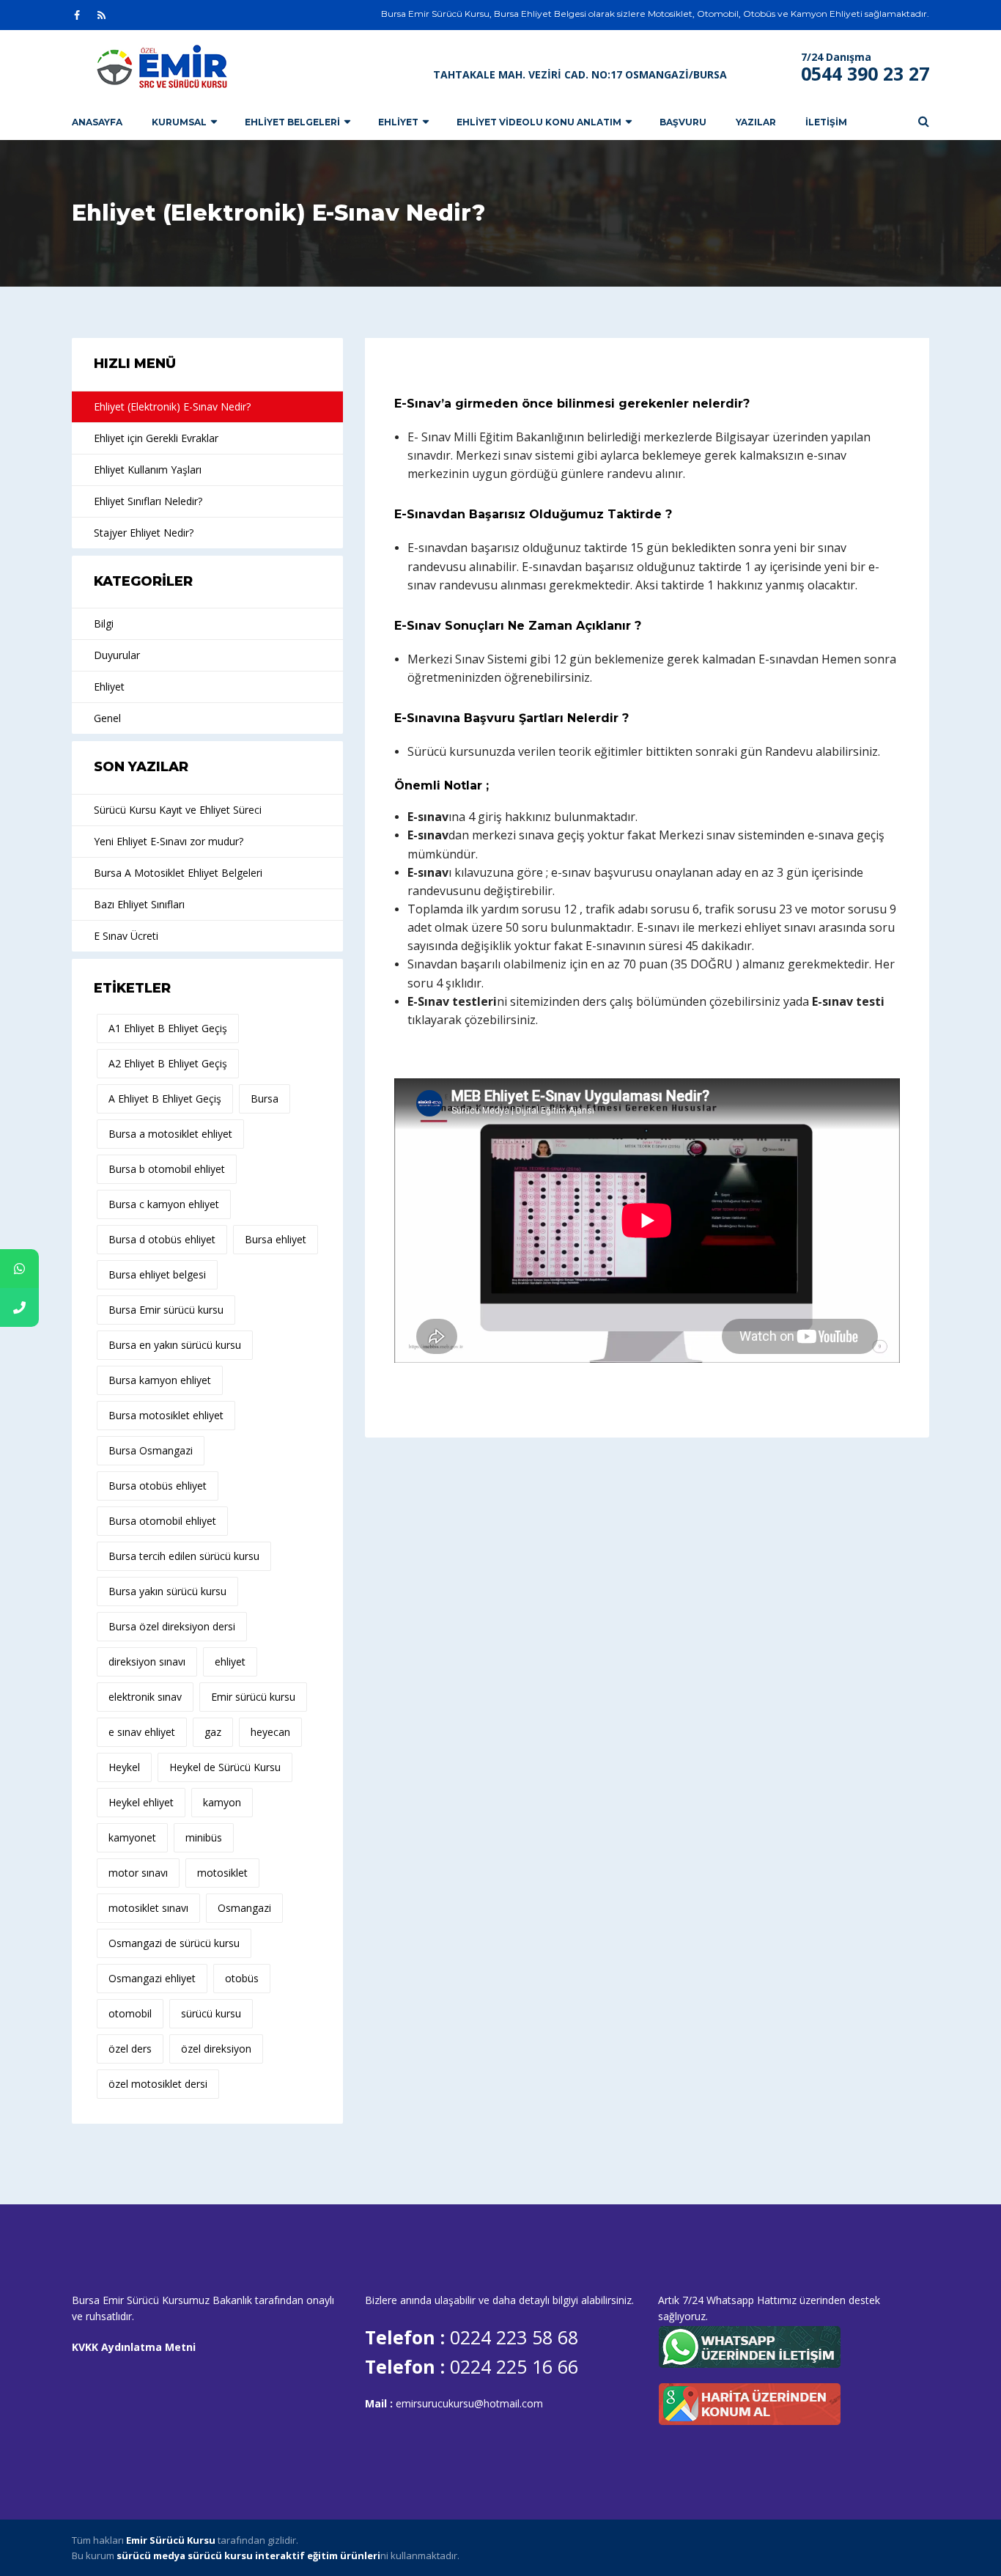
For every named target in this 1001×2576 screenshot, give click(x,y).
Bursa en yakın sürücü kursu (175, 1345)
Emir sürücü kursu (253, 1697)
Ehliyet (398, 122)
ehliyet (230, 1661)
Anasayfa (97, 122)
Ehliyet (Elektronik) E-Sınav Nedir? (172, 406)
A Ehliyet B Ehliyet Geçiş (165, 1099)
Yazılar (756, 122)
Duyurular (117, 655)
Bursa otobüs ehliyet (158, 1486)
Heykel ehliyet (141, 1802)
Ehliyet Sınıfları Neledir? (148, 501)
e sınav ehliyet (142, 1732)
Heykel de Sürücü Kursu (225, 1767)
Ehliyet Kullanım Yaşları (148, 470)
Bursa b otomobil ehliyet (167, 1169)
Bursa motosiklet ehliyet (166, 1415)
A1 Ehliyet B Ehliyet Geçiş (168, 1028)
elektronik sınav (145, 1697)
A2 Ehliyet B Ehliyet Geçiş (168, 1063)
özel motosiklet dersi (158, 2084)
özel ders (130, 2049)
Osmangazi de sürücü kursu (174, 1943)
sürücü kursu (211, 2013)
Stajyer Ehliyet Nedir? (144, 533)
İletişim (826, 122)
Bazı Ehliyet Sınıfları (139, 904)
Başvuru (683, 122)
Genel (107, 718)
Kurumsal (179, 122)
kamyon (222, 1802)
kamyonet (132, 1837)
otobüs (242, 1978)
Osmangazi (244, 1908)
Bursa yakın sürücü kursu (167, 1591)
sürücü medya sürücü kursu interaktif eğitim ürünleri (248, 2555)
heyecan (270, 1732)
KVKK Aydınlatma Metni (134, 2347)
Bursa (265, 1099)
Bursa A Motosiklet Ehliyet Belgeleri (178, 873)
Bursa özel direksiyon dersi (172, 1626)
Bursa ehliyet (276, 1239)
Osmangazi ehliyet (152, 1978)
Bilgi (104, 623)
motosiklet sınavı (148, 1908)
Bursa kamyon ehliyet (160, 1380)
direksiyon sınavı (147, 1661)
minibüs (204, 1837)
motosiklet (222, 1873)
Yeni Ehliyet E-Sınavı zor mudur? (169, 841)
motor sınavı (138, 1873)
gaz (213, 1732)
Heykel (124, 1767)
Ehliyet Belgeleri (292, 122)
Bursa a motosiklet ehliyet (170, 1134)
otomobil (130, 2013)
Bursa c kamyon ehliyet (164, 1204)
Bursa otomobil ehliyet (162, 1521)
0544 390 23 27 (865, 73)
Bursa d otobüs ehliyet (162, 1239)
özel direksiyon (216, 2049)
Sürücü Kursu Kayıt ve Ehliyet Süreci (178, 810)
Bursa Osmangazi (151, 1450)
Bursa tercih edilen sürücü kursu (184, 1556)
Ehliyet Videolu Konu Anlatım (539, 122)
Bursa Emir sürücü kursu (166, 1310)
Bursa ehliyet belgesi (157, 1274)
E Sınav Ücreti (126, 936)
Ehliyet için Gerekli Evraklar (156, 438)
